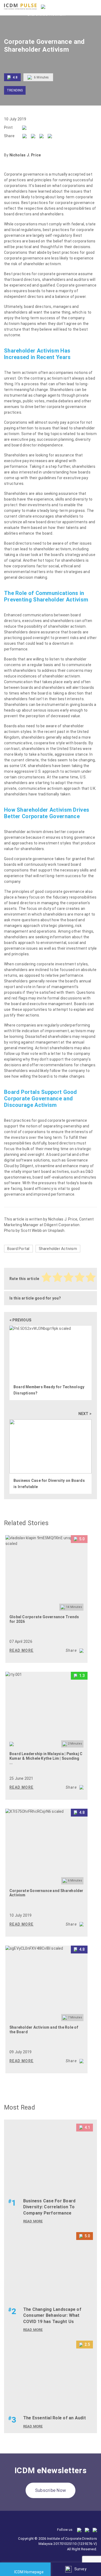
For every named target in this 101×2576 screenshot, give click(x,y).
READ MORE (22, 1650)
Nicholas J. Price (63, 1219)
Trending (15, 90)
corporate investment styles (62, 964)
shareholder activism (42, 264)
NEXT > (85, 1414)
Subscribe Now (50, 2490)
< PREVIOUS (20, 1320)
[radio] (47, 1278)
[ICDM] (20, 6)
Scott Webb (31, 1231)
